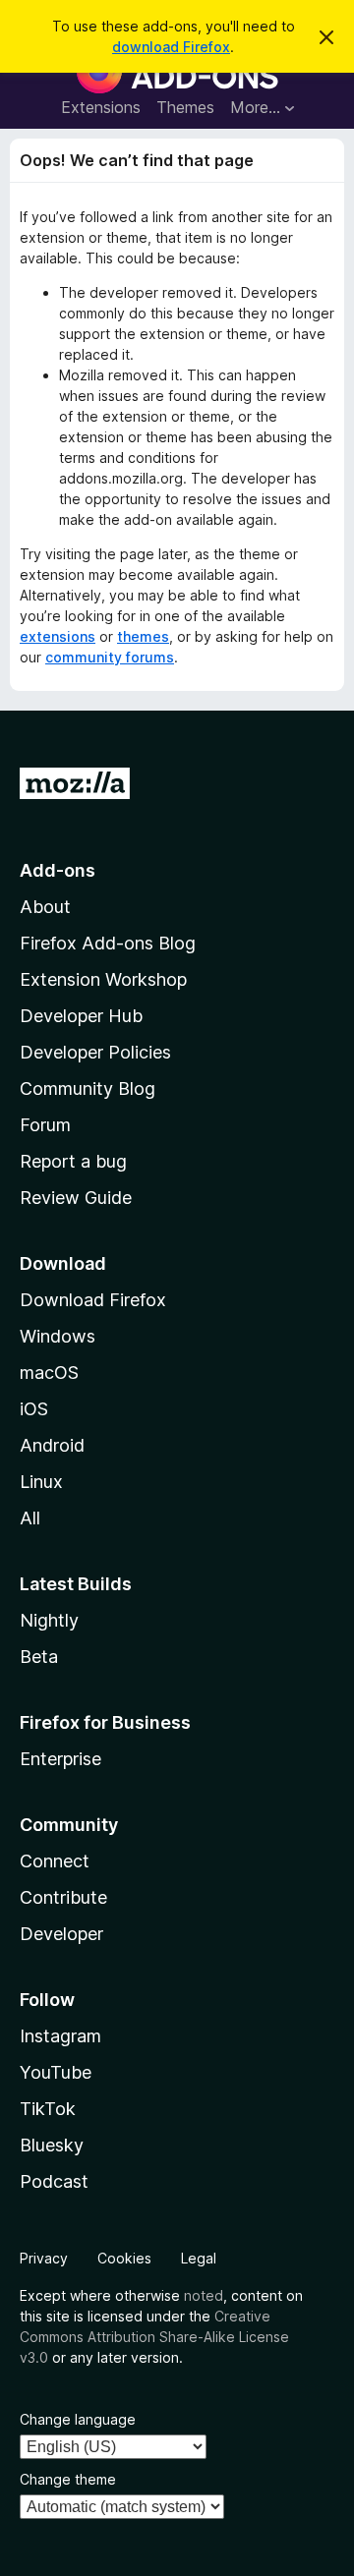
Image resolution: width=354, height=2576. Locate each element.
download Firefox (171, 47)
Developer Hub (81, 1016)
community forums (110, 657)
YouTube (56, 2072)
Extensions (101, 107)
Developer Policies (95, 1052)
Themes (185, 107)
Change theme (68, 2479)
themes (143, 636)
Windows (58, 1336)
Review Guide (76, 1198)
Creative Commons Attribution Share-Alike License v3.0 (154, 2337)
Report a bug (73, 1161)
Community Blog (88, 1088)
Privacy (44, 2258)
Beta (39, 1657)
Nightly (49, 1620)
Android (52, 1445)
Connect (55, 1861)
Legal (199, 2258)
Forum (45, 1125)
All (30, 1518)
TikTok (48, 2109)
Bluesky (52, 2145)
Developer (61, 1934)
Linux (41, 1482)
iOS (34, 1409)
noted (204, 2295)
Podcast (54, 2181)
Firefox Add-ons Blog (108, 943)
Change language (78, 2419)
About (45, 907)
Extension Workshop (103, 979)
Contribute (63, 1897)
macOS (49, 1373)
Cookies (124, 2258)
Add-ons (58, 870)
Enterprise (60, 1759)
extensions (58, 636)
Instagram (60, 2036)
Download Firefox (93, 1300)
